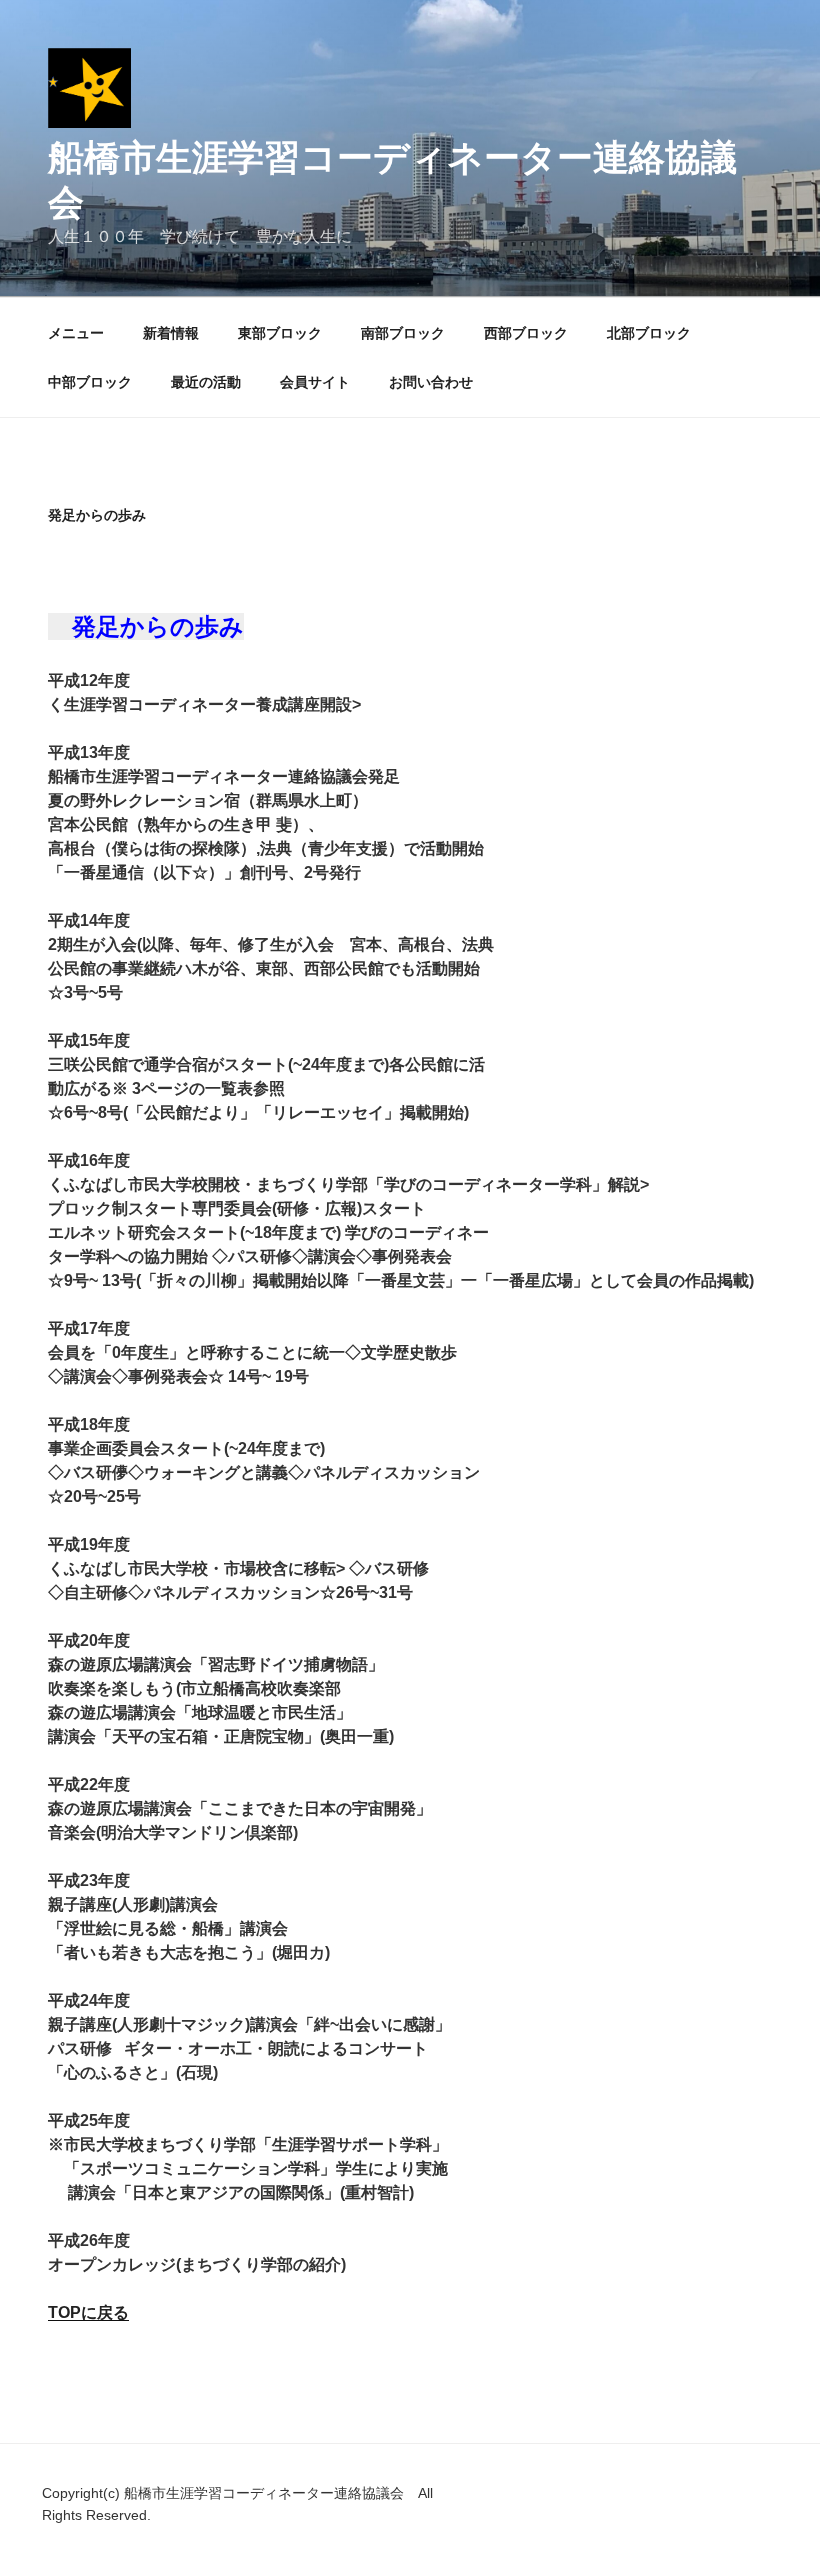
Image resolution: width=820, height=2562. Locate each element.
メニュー (76, 333)
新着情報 (171, 333)
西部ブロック (526, 333)
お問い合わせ (431, 382)
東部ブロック (280, 333)
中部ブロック (90, 382)
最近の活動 (206, 382)
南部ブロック (403, 333)
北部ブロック (649, 333)
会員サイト (315, 382)
